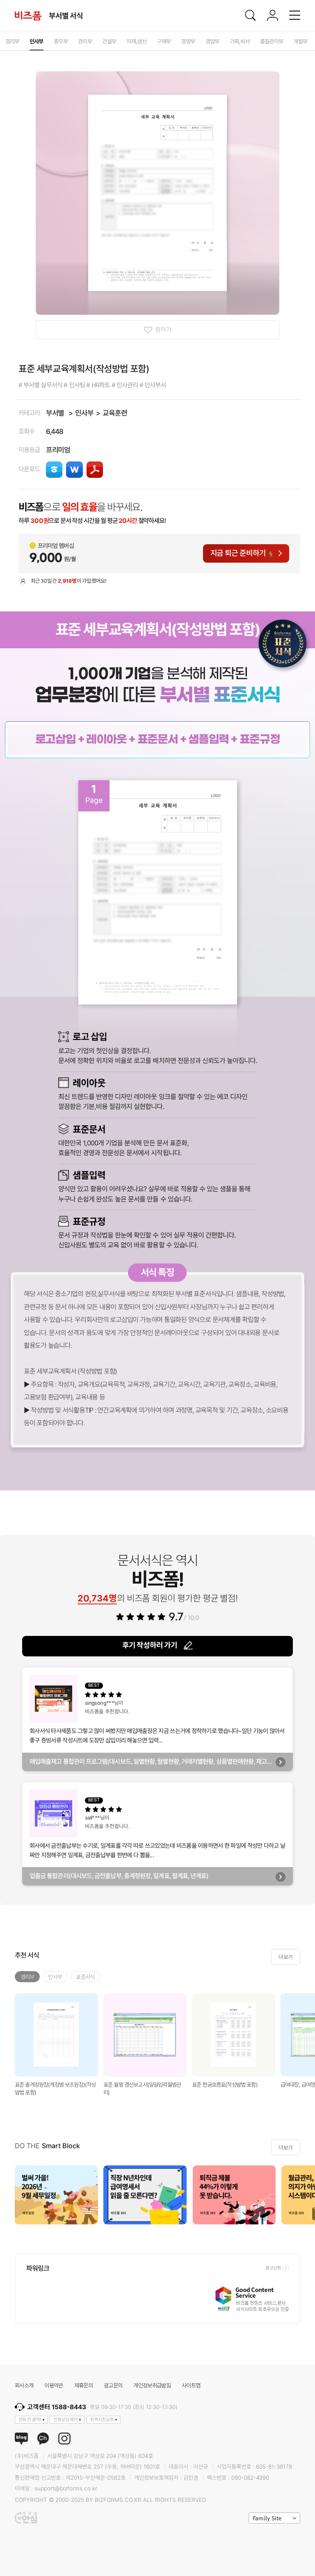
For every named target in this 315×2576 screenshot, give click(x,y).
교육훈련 (115, 413)
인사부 (84, 413)
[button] (306, 2195)
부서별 (55, 413)
